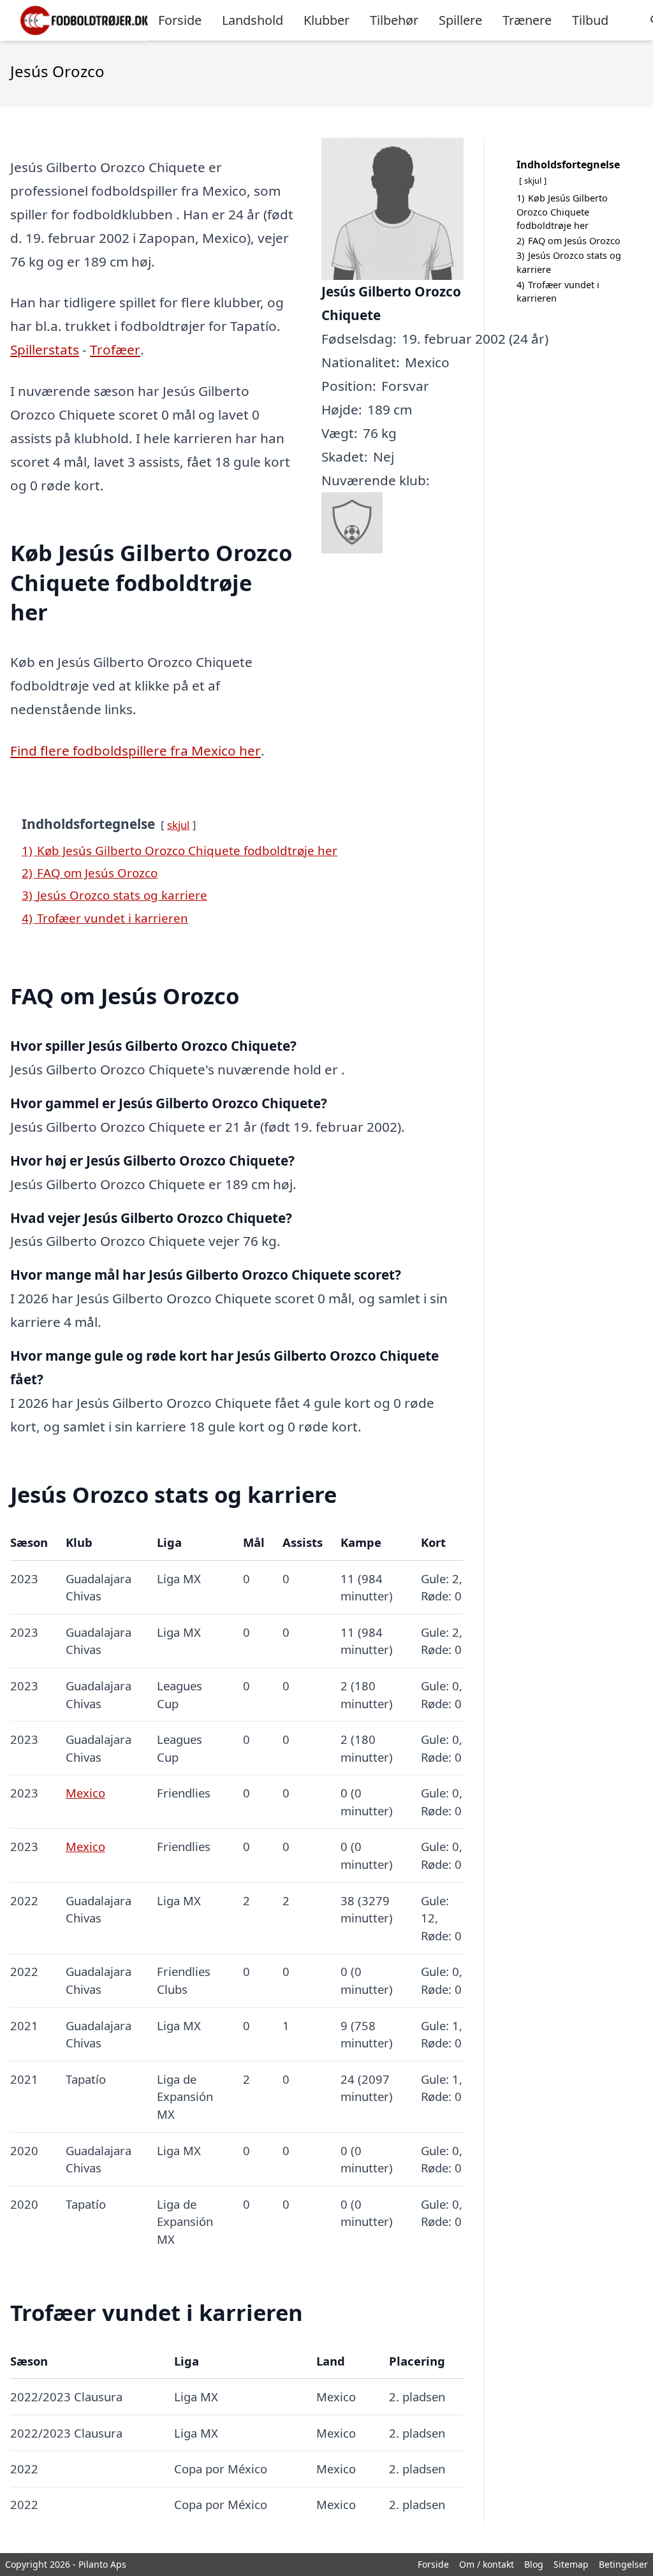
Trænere (527, 20)
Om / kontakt (487, 2564)
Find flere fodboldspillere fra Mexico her (136, 750)
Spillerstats (45, 349)
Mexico (85, 1793)
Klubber (326, 20)
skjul (178, 825)
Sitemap (571, 2564)
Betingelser (623, 2564)
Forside (180, 20)
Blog (534, 2564)
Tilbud (590, 20)
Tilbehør (394, 20)
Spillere (460, 20)
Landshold (253, 20)
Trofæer (115, 349)
